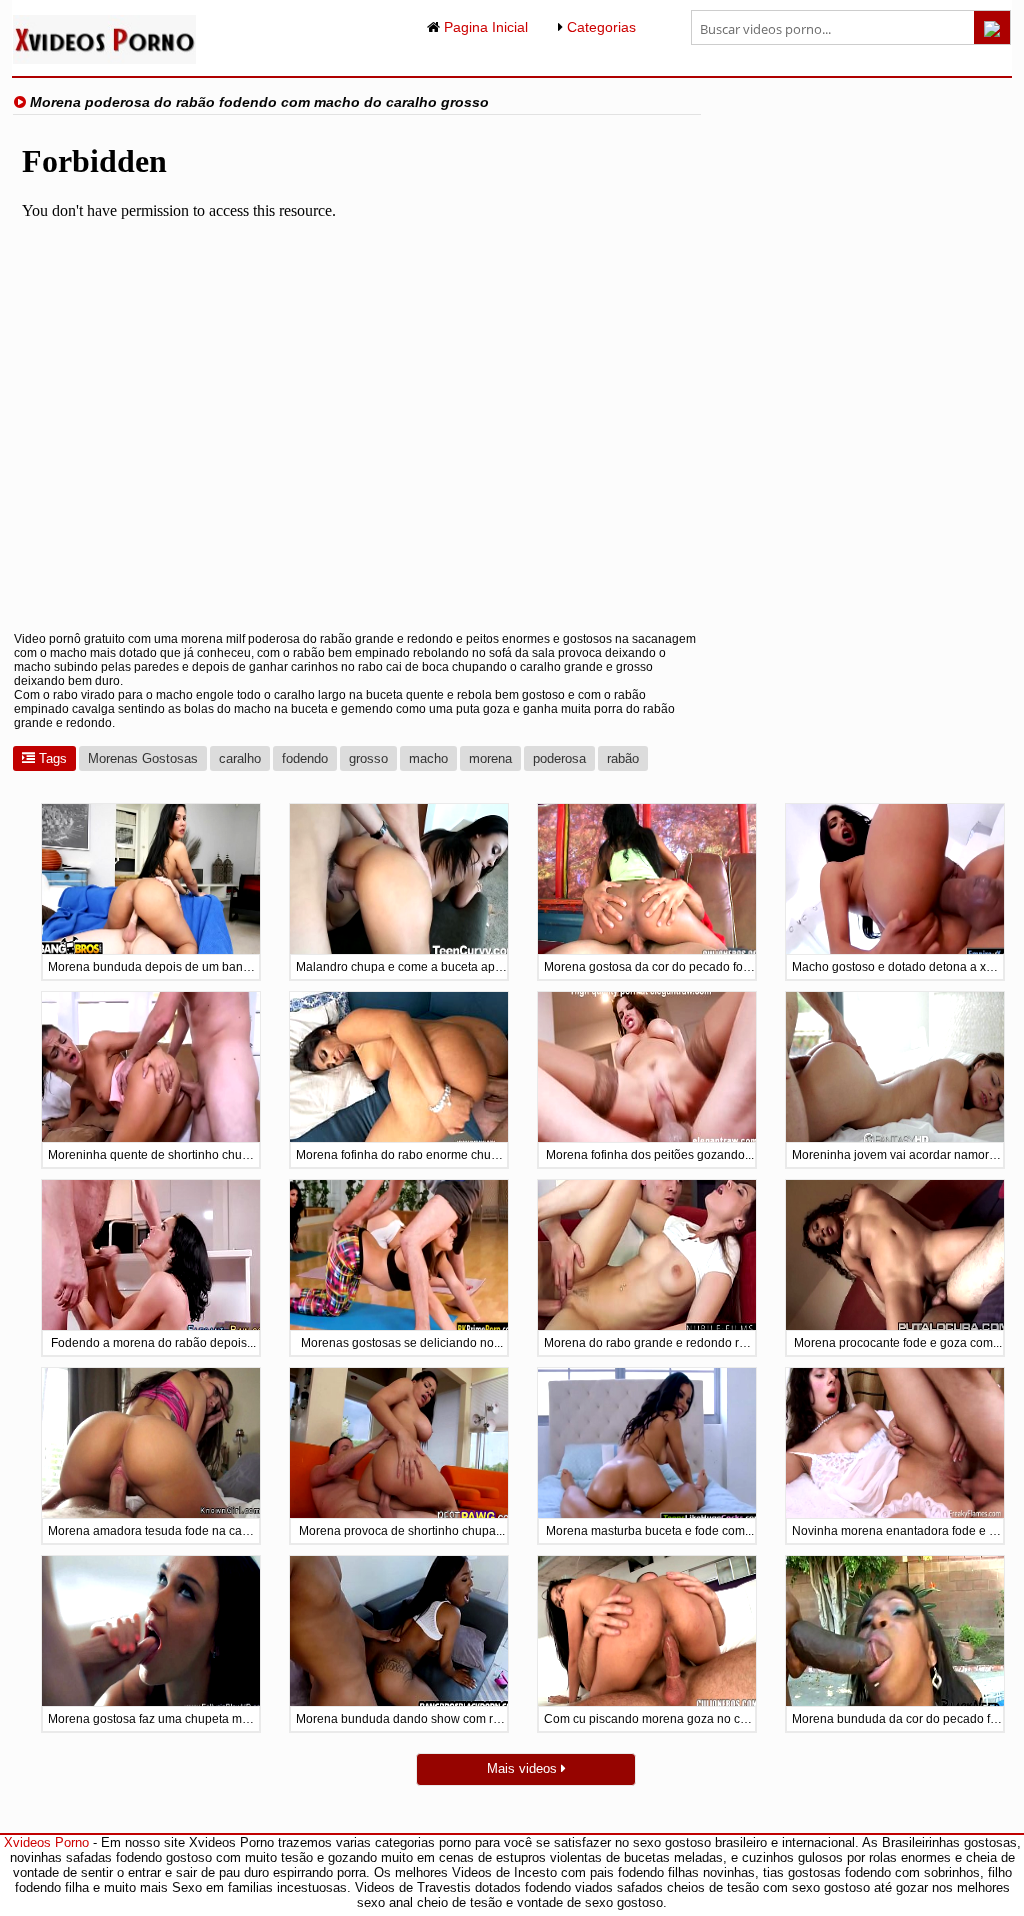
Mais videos (524, 1768)
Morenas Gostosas (143, 758)
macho (428, 758)
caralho (240, 758)
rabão (623, 758)
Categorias (599, 27)
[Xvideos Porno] (104, 59)
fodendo (305, 758)
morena (490, 758)
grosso (368, 758)
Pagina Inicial (484, 27)
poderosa (559, 758)
